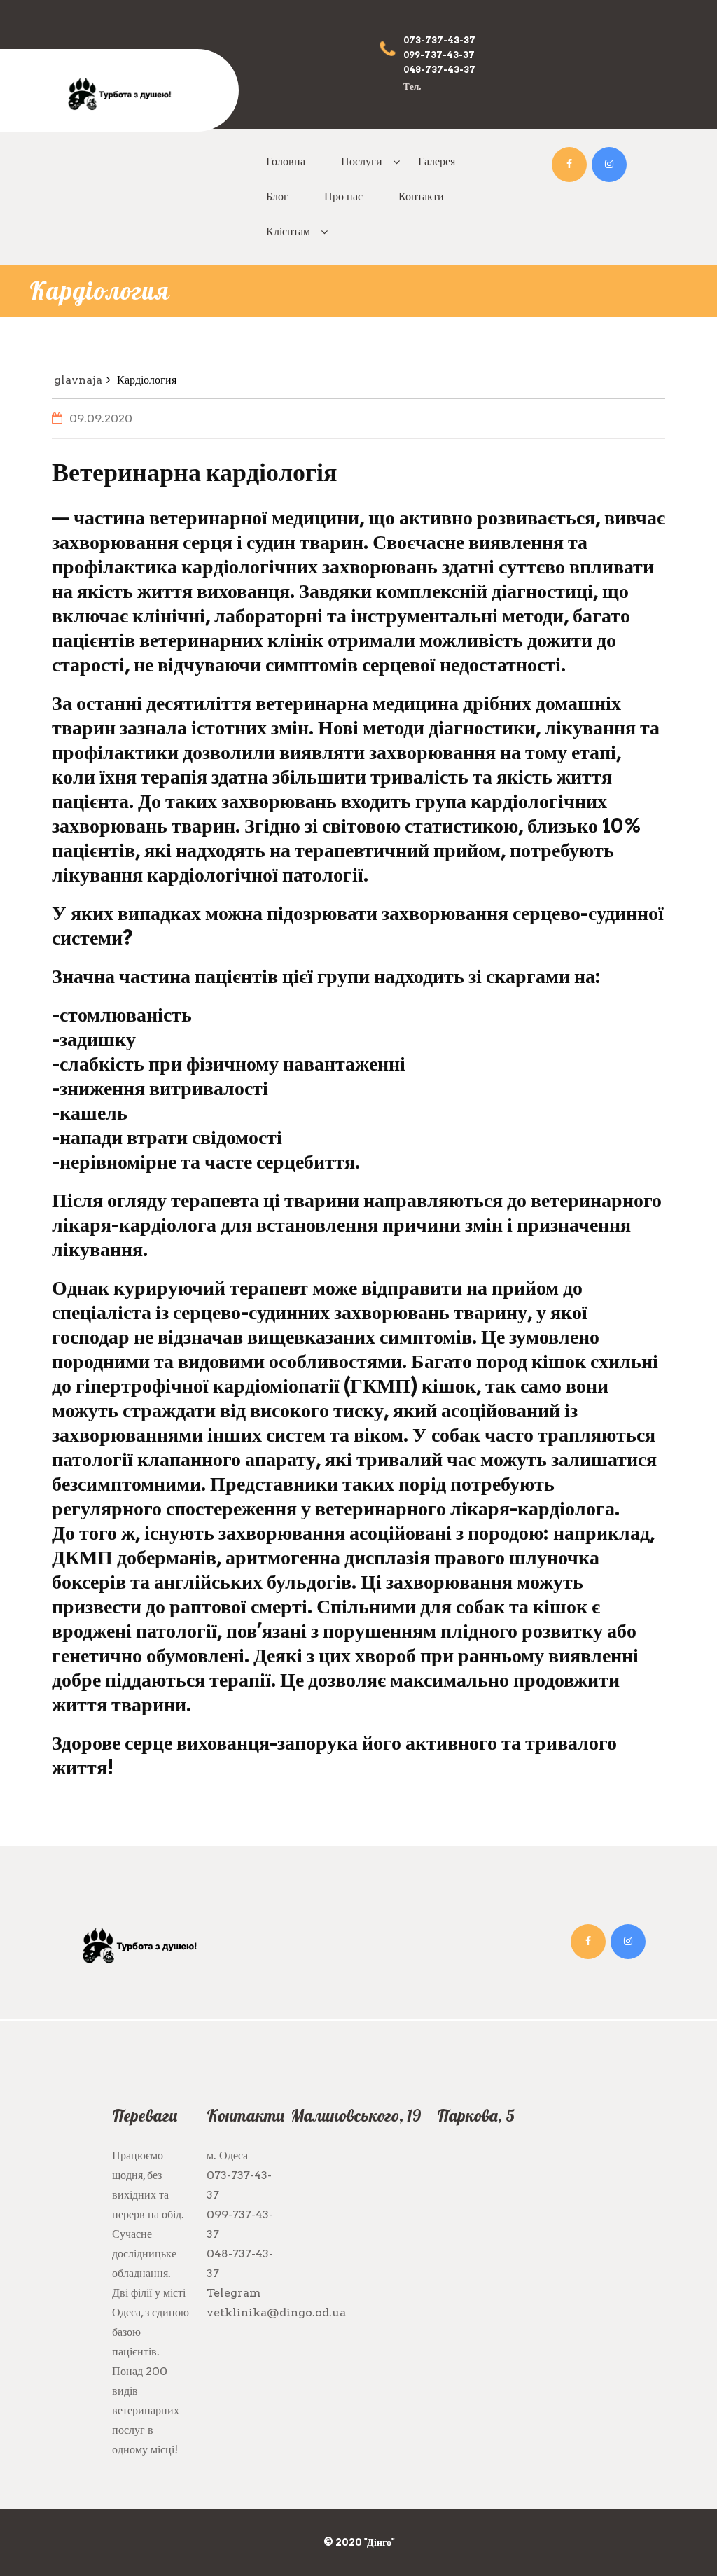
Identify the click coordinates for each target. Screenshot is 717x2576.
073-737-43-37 (439, 40)
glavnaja (78, 380)
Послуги (362, 161)
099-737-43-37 (439, 55)
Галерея (437, 161)
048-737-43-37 (439, 70)
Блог (277, 196)
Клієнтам (288, 231)
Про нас (343, 196)
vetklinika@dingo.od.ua (276, 2312)
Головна (286, 161)
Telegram (234, 2293)
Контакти (421, 196)
